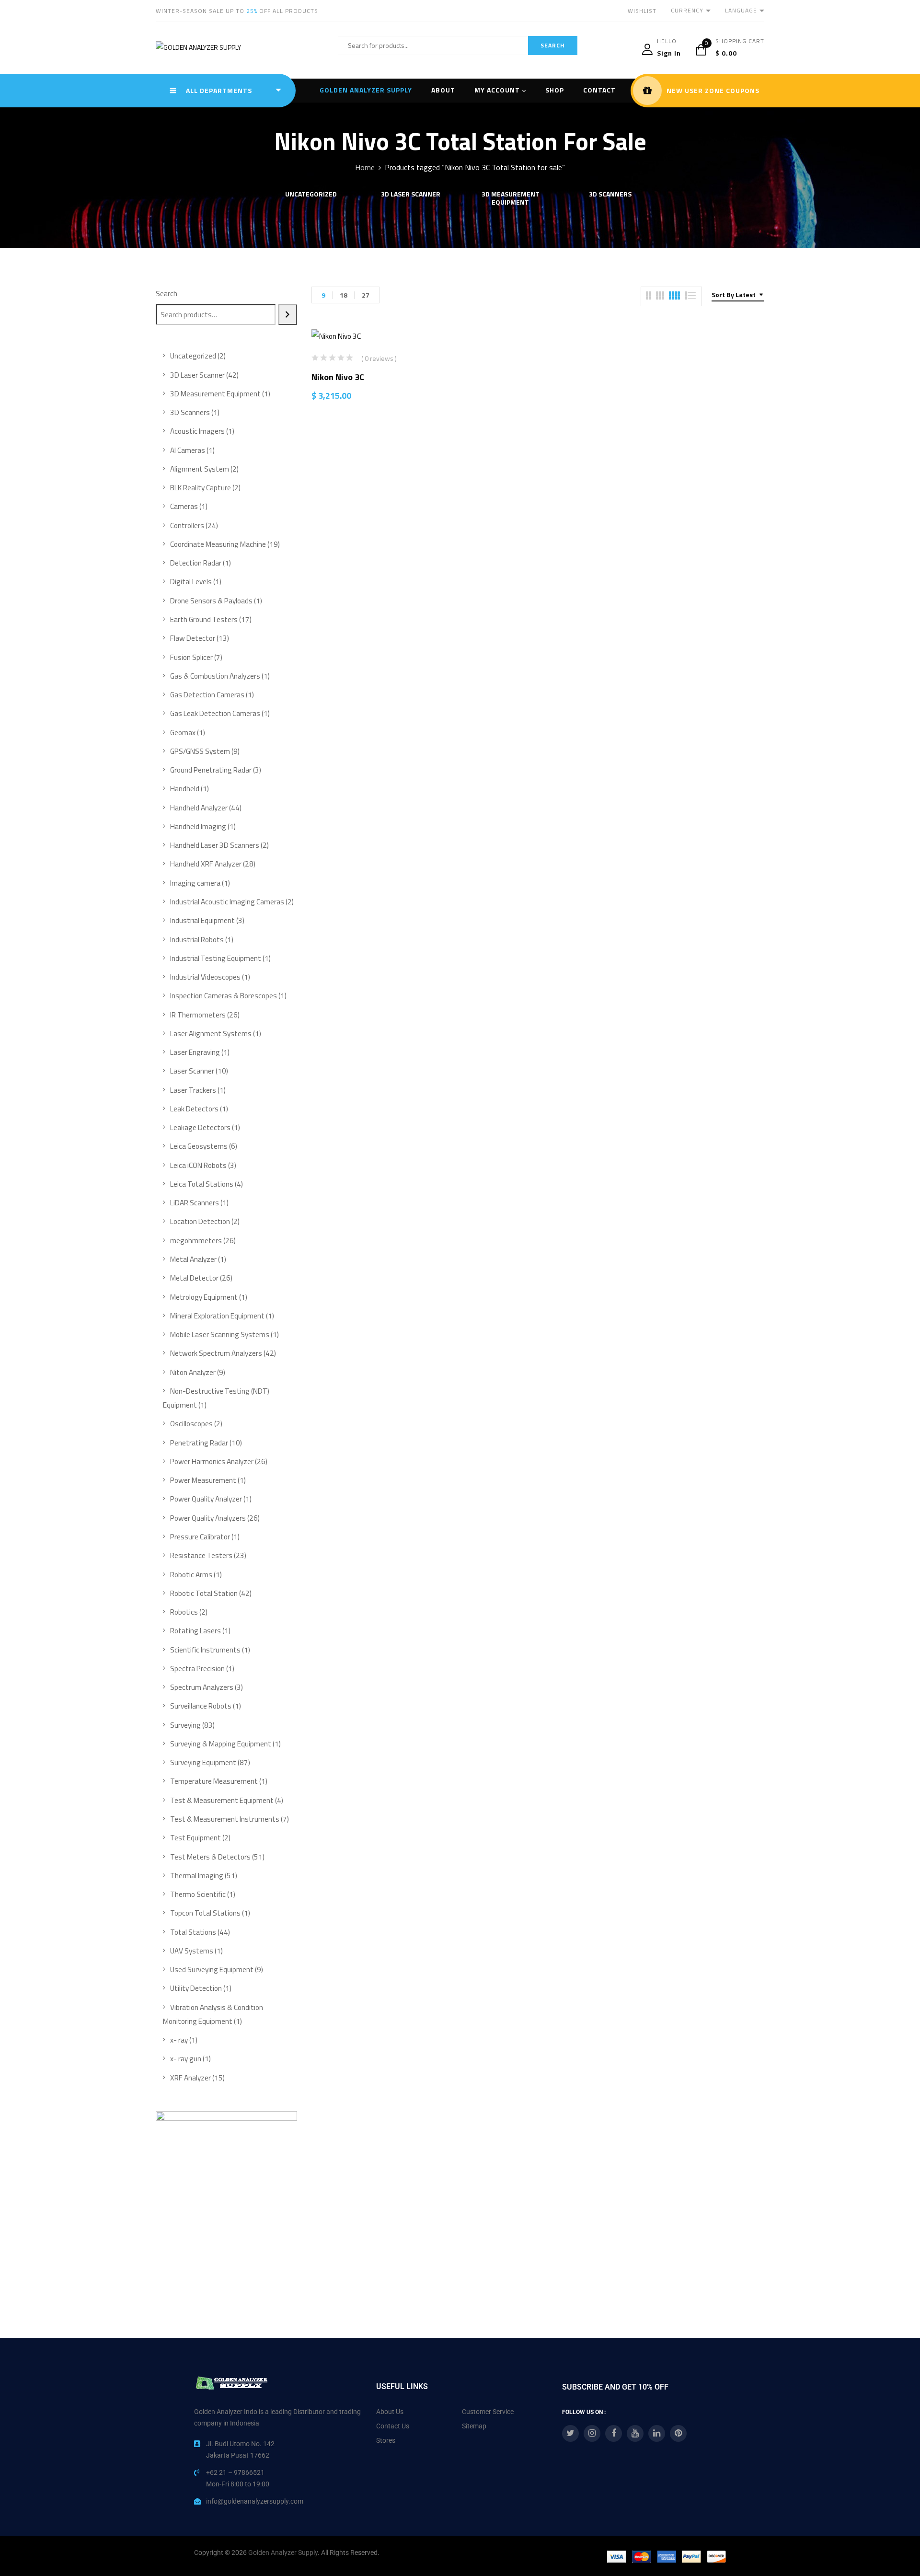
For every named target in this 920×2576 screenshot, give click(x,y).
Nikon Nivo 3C (338, 377)
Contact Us (393, 2426)
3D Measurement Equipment (511, 199)
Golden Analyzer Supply (283, 2553)
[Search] (288, 315)
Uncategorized (311, 195)
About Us (390, 2412)
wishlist (642, 11)
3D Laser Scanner (411, 195)
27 (366, 295)
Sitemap (474, 2426)
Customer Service (488, 2412)
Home (365, 167)
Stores (386, 2440)
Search (167, 294)
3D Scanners (610, 195)
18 (344, 295)
